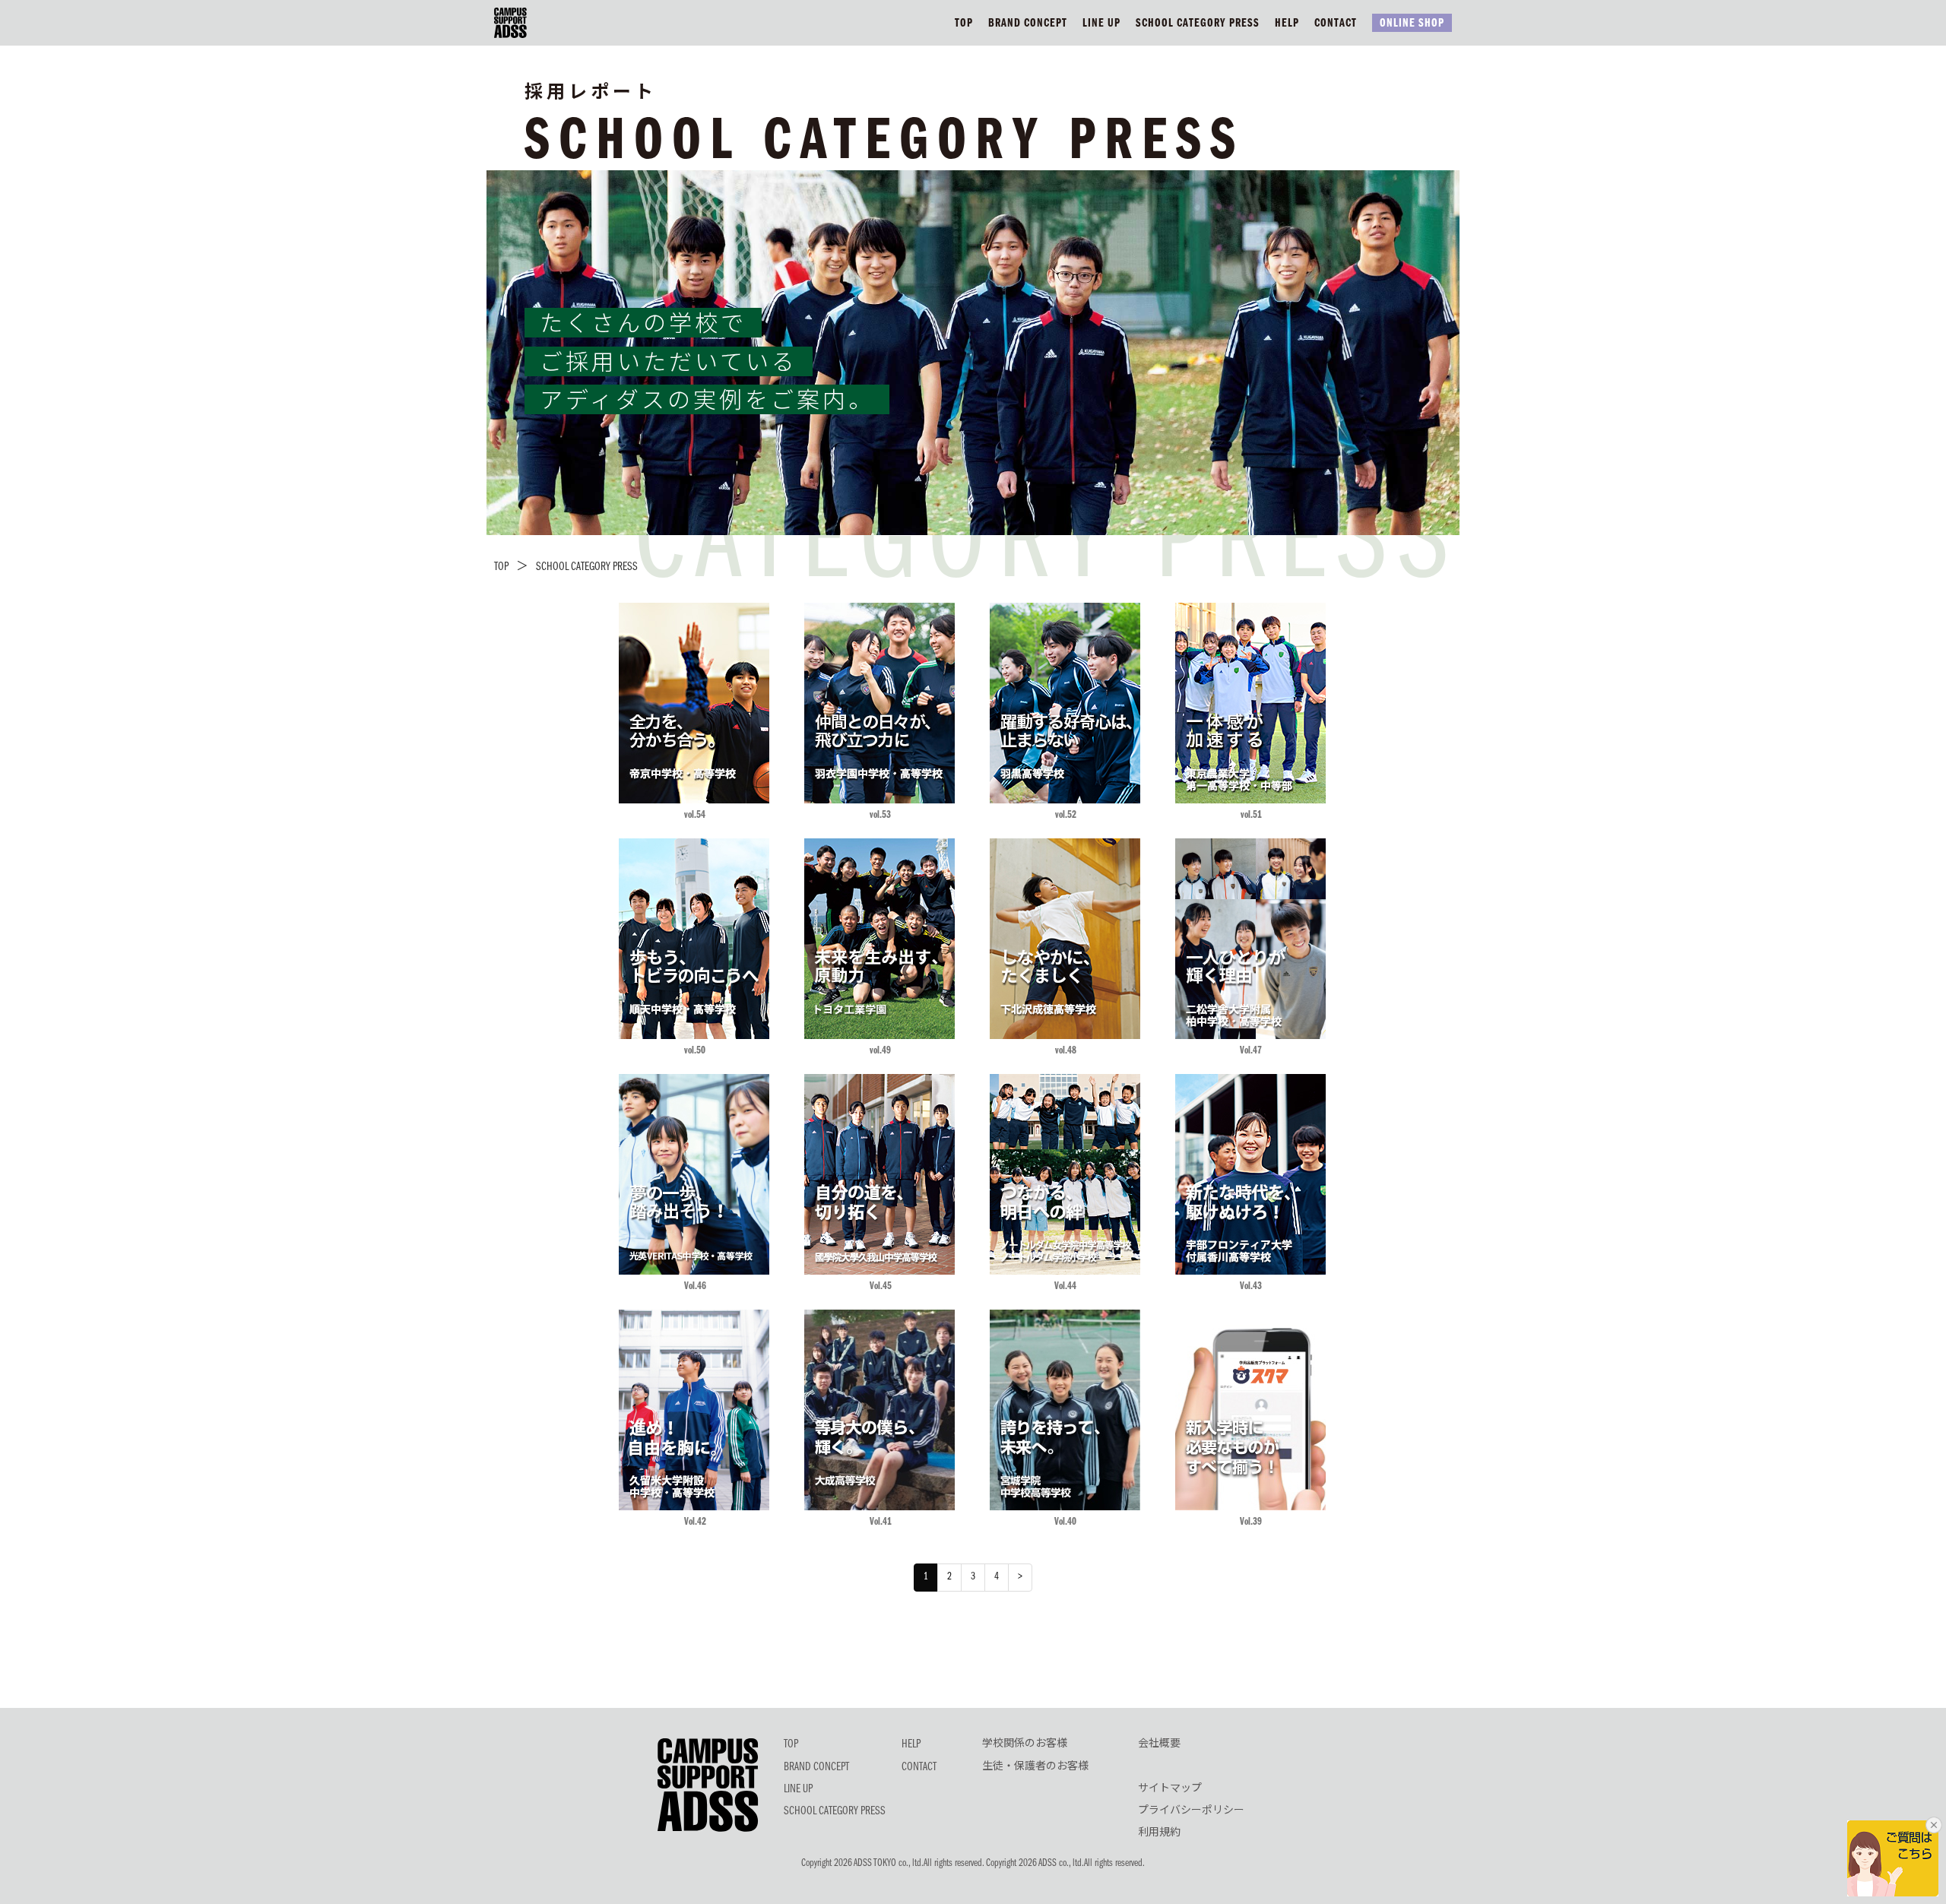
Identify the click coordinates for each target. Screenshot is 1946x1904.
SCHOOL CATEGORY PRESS (1198, 24)
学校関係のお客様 (1025, 1744)
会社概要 (1159, 1744)
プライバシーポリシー (1191, 1811)
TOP (964, 24)
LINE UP (1101, 24)
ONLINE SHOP (1412, 24)
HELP (1287, 24)
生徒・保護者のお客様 (1035, 1767)
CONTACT (1336, 24)
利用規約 (1159, 1833)
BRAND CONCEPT (1028, 24)
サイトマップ (1170, 1789)
